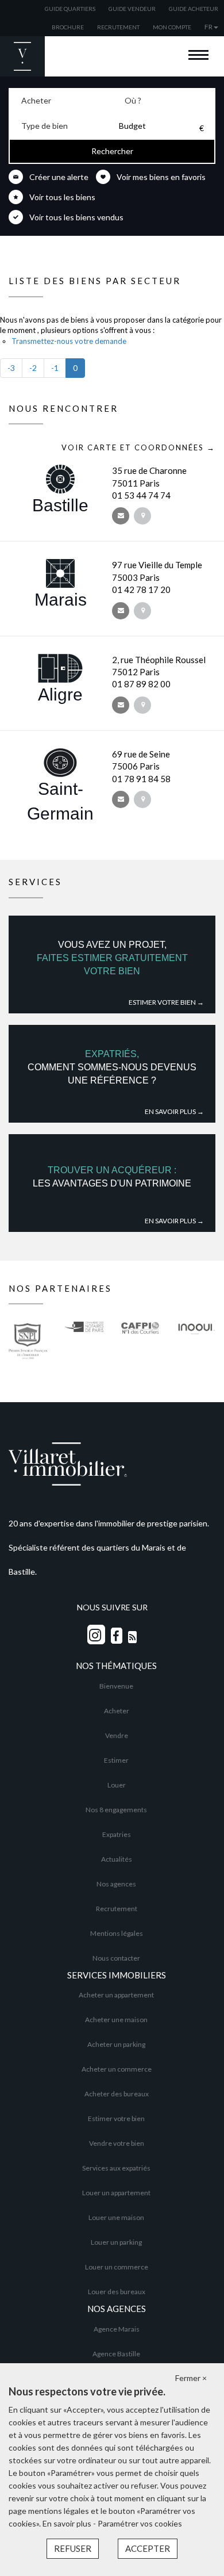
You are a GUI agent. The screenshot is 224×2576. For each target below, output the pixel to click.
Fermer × (191, 2378)
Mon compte (172, 27)
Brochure (68, 27)
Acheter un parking (116, 2044)
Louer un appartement (116, 2193)
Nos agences (116, 1884)
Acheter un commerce (117, 2069)
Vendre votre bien (117, 2143)
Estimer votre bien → (166, 1002)
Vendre (117, 1735)
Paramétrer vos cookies (140, 2523)
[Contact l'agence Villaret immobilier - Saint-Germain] (121, 799)
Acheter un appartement (116, 1995)
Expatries (117, 1834)
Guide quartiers (70, 9)
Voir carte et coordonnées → (138, 447)
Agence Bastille (116, 2354)
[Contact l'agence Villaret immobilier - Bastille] (121, 516)
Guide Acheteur (194, 9)
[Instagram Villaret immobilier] (96, 1635)
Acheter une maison (116, 2020)
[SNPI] (28, 1350)
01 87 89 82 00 (141, 684)
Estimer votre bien (116, 2118)
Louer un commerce (117, 2267)
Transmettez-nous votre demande (69, 341)
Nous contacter (116, 1958)
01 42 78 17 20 (141, 590)
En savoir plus (68, 2523)
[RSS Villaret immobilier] (132, 1637)
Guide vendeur (132, 9)
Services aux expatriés (116, 2168)
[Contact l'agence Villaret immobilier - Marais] (121, 611)
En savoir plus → (174, 1111)
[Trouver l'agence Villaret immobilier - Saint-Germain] (142, 799)
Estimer (116, 1760)
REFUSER (73, 2548)
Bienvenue (116, 1686)
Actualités (117, 1859)
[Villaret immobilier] (112, 1463)
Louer (117, 1785)
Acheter (117, 1711)
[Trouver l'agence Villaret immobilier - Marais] (142, 611)
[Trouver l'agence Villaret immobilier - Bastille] (142, 516)
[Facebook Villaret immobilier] (117, 1636)
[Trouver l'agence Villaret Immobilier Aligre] (142, 705)
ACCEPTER (148, 2548)
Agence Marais (117, 2329)
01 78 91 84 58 (141, 779)
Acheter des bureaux (117, 2094)
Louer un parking (116, 2242)
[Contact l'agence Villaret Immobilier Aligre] (121, 705)
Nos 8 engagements (116, 1810)
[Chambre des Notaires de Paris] (84, 1350)
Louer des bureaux (117, 2292)
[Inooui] (196, 1350)
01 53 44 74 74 (141, 495)
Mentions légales (117, 1933)
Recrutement (118, 27)
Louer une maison (116, 2217)
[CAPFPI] (140, 1350)
